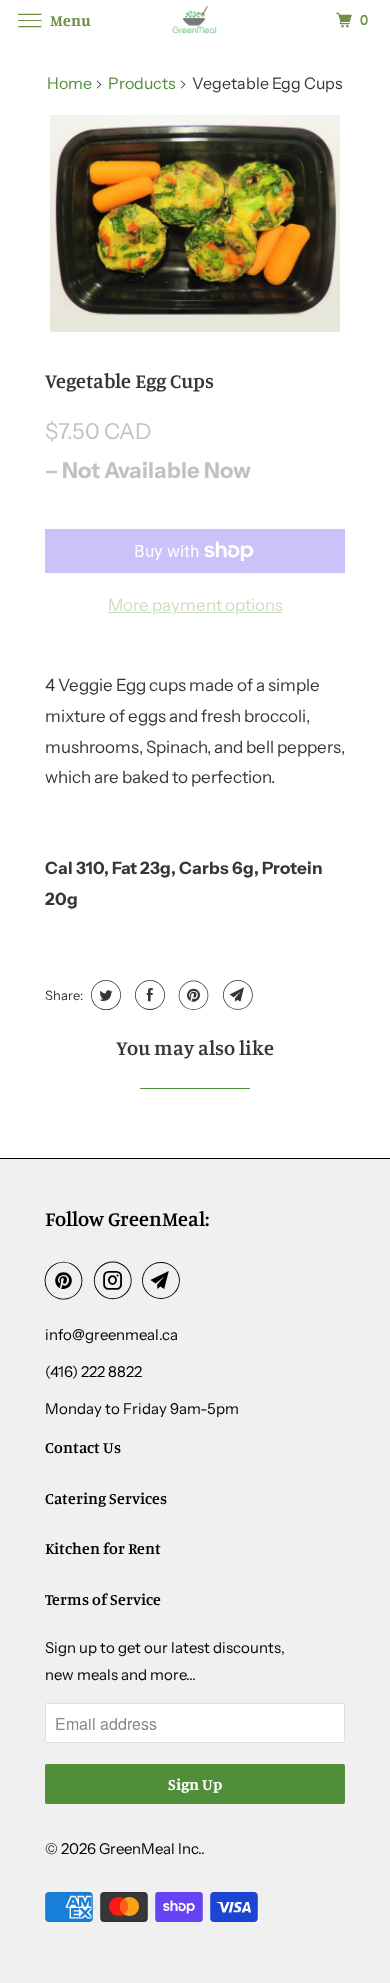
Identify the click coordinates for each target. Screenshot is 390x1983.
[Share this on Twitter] (103, 995)
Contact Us (83, 1447)
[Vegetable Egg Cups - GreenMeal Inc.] (195, 224)
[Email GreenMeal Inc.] (165, 1280)
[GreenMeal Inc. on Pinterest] (68, 1280)
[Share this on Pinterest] (191, 995)
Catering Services (106, 1498)
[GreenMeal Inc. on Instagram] (117, 1280)
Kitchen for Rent (103, 1548)
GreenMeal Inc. (150, 1848)
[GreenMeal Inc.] (195, 19)
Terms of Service (103, 1599)
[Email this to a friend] (235, 995)
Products (142, 83)
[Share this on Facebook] (147, 995)
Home (69, 83)
